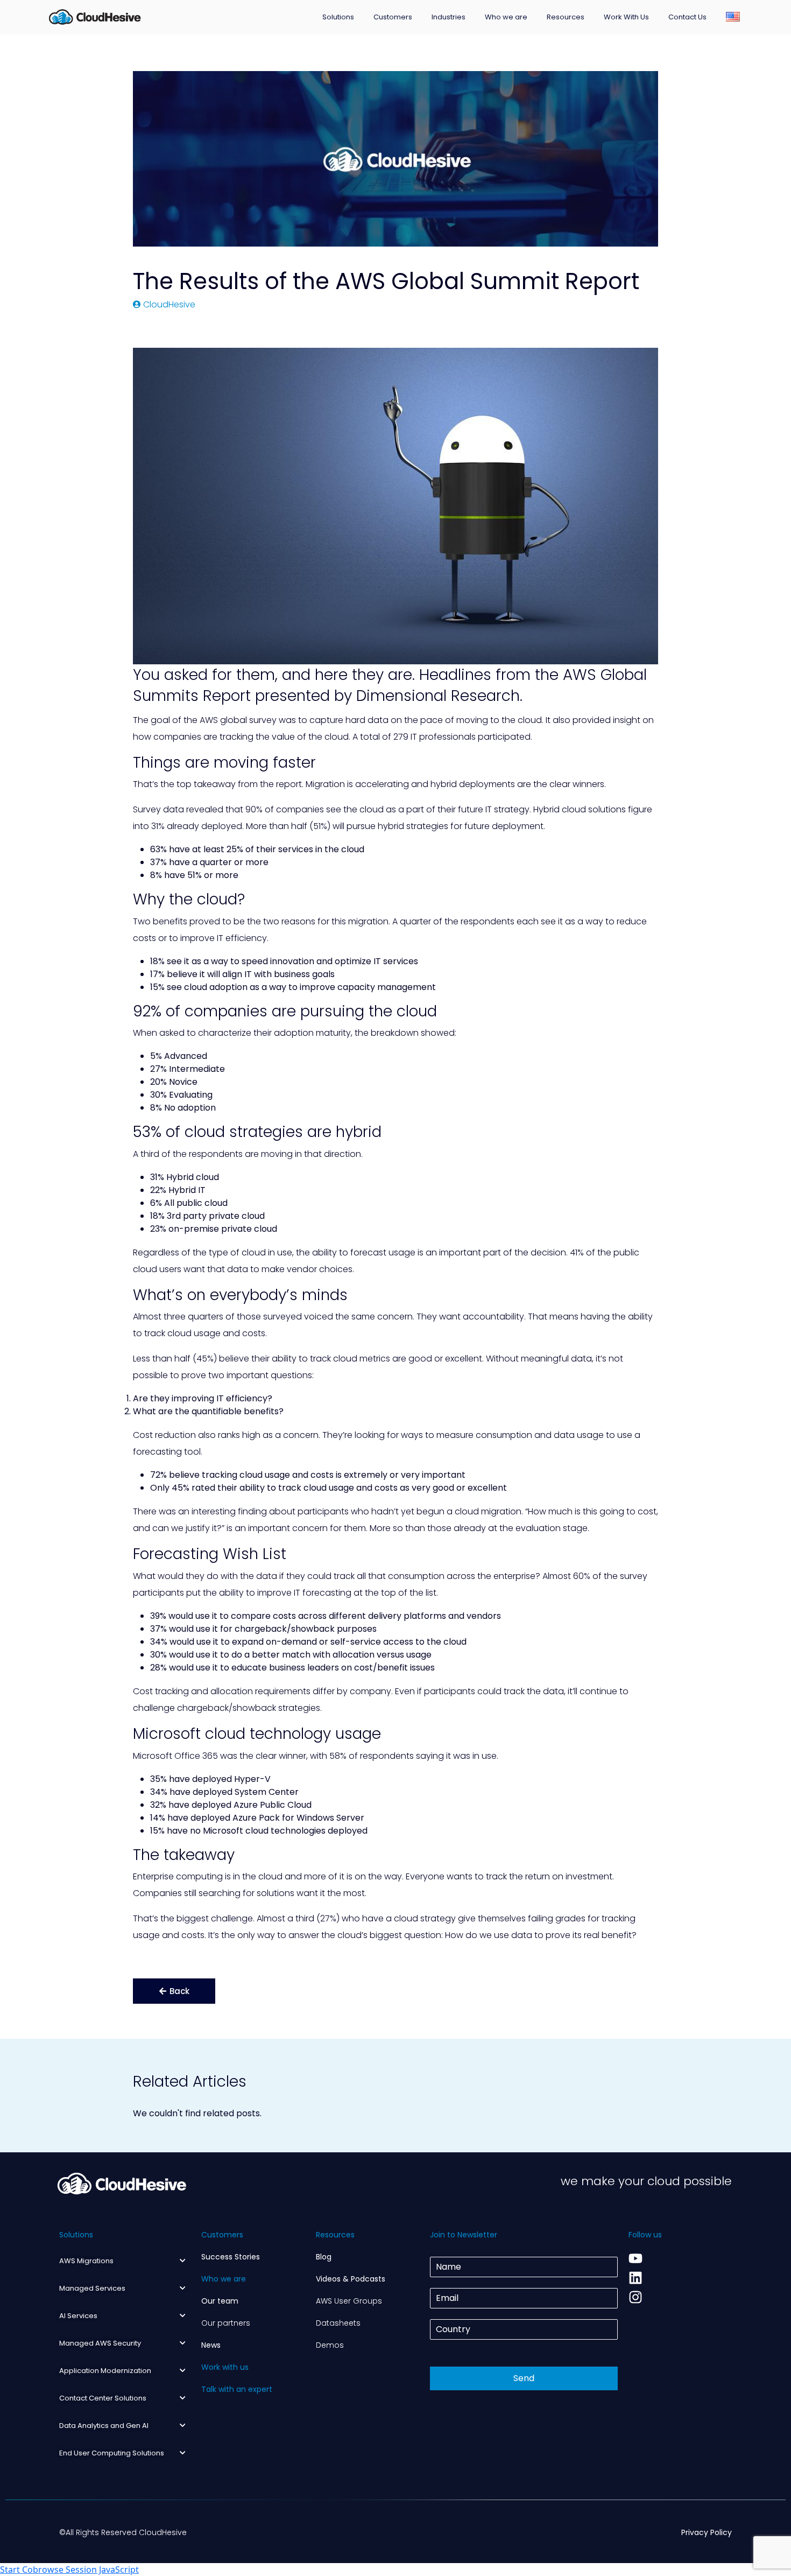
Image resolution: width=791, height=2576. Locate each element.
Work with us (225, 2367)
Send (524, 2378)
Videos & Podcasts (351, 2279)
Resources (566, 17)
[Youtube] (635, 2258)
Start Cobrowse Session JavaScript (69, 2570)
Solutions (338, 17)
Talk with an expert (237, 2389)
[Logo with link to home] (95, 16)
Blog (324, 2257)
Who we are (506, 17)
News (211, 2345)
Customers (393, 17)
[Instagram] (635, 2297)
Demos (330, 2345)
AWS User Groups (349, 2301)
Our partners (226, 2323)
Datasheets (338, 2323)
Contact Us (687, 17)
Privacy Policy (707, 2532)
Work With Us (626, 17)
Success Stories (231, 2257)
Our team (220, 2301)
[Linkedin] (635, 2278)
